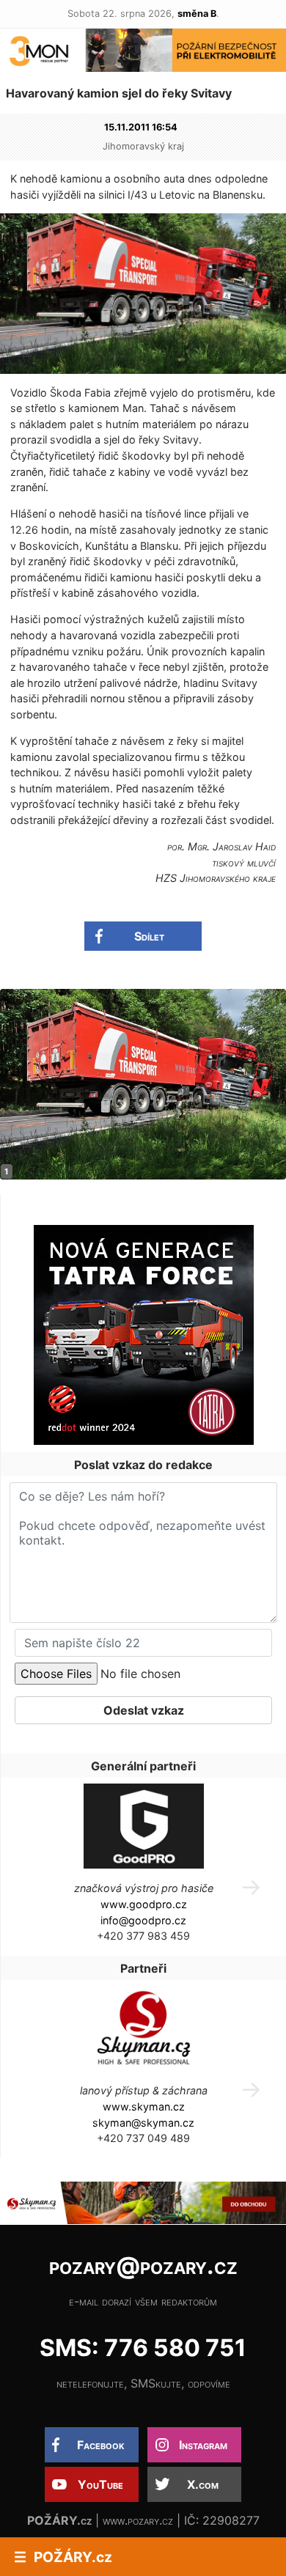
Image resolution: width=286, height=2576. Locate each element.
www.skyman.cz (144, 2106)
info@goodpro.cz (143, 1920)
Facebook (101, 2445)
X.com (203, 2484)
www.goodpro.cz (144, 1904)
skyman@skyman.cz (143, 2123)
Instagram (203, 2445)
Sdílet (149, 936)
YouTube (100, 2484)
